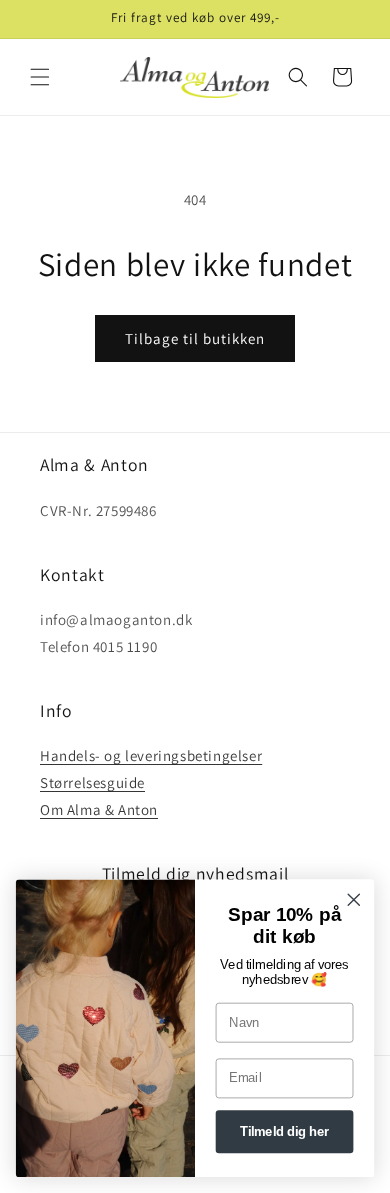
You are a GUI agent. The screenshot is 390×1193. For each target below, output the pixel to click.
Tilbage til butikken (195, 338)
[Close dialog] (354, 900)
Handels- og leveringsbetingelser (151, 755)
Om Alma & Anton (99, 809)
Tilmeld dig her (284, 1132)
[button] (40, 77)
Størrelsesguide (92, 782)
